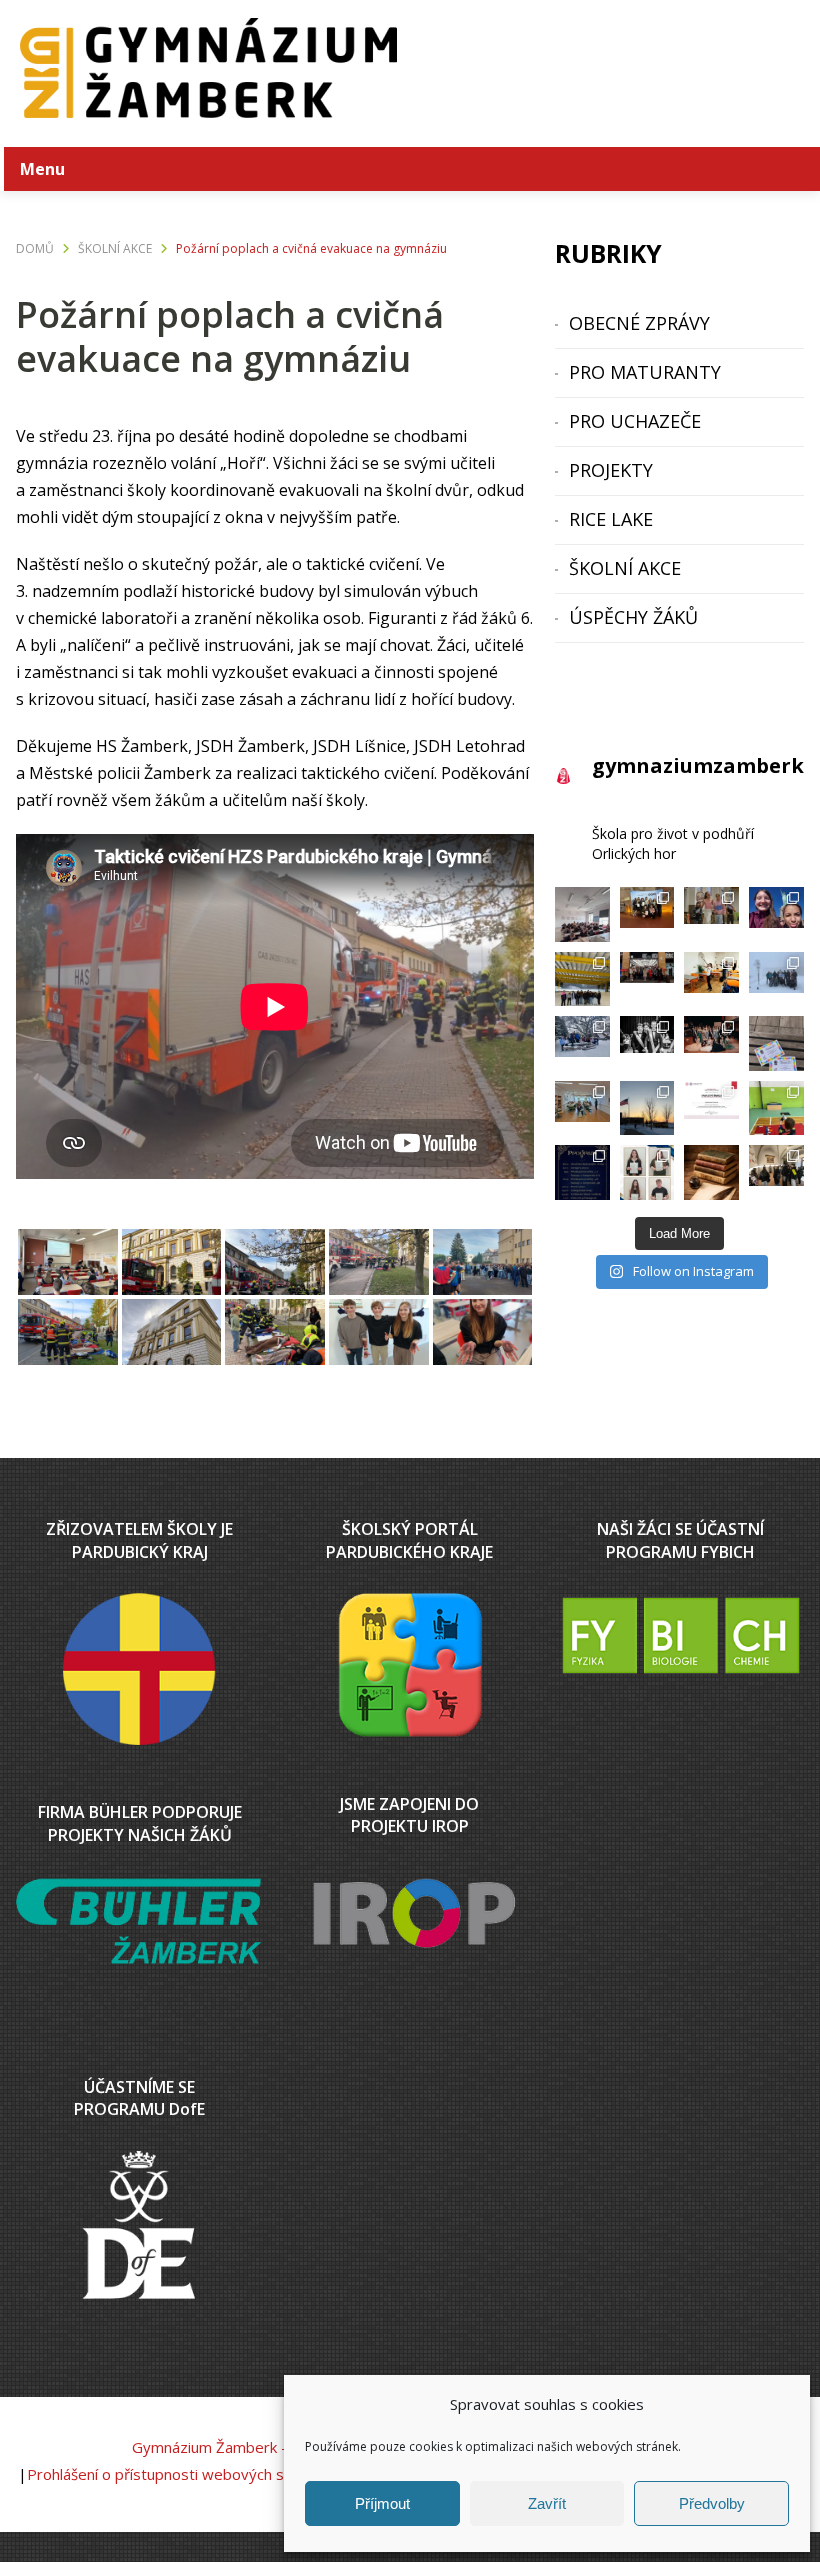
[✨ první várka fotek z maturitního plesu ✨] (711, 1043)
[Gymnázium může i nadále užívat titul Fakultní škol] (711, 1108)
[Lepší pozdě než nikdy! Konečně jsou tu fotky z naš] (711, 914)
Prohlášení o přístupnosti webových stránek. (179, 2474)
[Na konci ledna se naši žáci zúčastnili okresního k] (711, 1172)
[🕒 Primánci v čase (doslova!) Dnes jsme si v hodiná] (711, 979)
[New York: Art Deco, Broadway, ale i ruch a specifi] (776, 914)
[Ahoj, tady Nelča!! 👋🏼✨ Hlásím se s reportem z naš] (776, 979)
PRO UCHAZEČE (635, 421)
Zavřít (547, 2503)
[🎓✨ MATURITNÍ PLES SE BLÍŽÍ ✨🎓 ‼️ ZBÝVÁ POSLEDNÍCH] (582, 1172)
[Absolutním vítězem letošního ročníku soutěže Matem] (582, 914)
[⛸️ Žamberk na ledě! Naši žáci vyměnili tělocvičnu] (582, 979)
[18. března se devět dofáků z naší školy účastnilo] (647, 914)
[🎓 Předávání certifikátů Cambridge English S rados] (647, 1172)
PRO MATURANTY (645, 372)
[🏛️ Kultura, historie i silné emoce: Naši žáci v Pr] (647, 979)
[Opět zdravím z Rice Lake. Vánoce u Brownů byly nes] (647, 1108)
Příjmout (382, 2503)
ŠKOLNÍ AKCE (625, 568)
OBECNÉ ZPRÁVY (639, 323)
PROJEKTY (611, 470)
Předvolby (712, 2503)
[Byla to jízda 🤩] (647, 1043)
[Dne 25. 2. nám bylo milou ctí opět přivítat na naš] (582, 1108)
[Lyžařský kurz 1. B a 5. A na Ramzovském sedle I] (582, 1043)
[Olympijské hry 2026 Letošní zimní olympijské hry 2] (776, 1108)
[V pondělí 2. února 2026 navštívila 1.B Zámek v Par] (776, 1172)
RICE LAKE (611, 519)
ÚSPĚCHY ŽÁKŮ (633, 617)
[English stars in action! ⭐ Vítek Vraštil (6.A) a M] (776, 1043)
